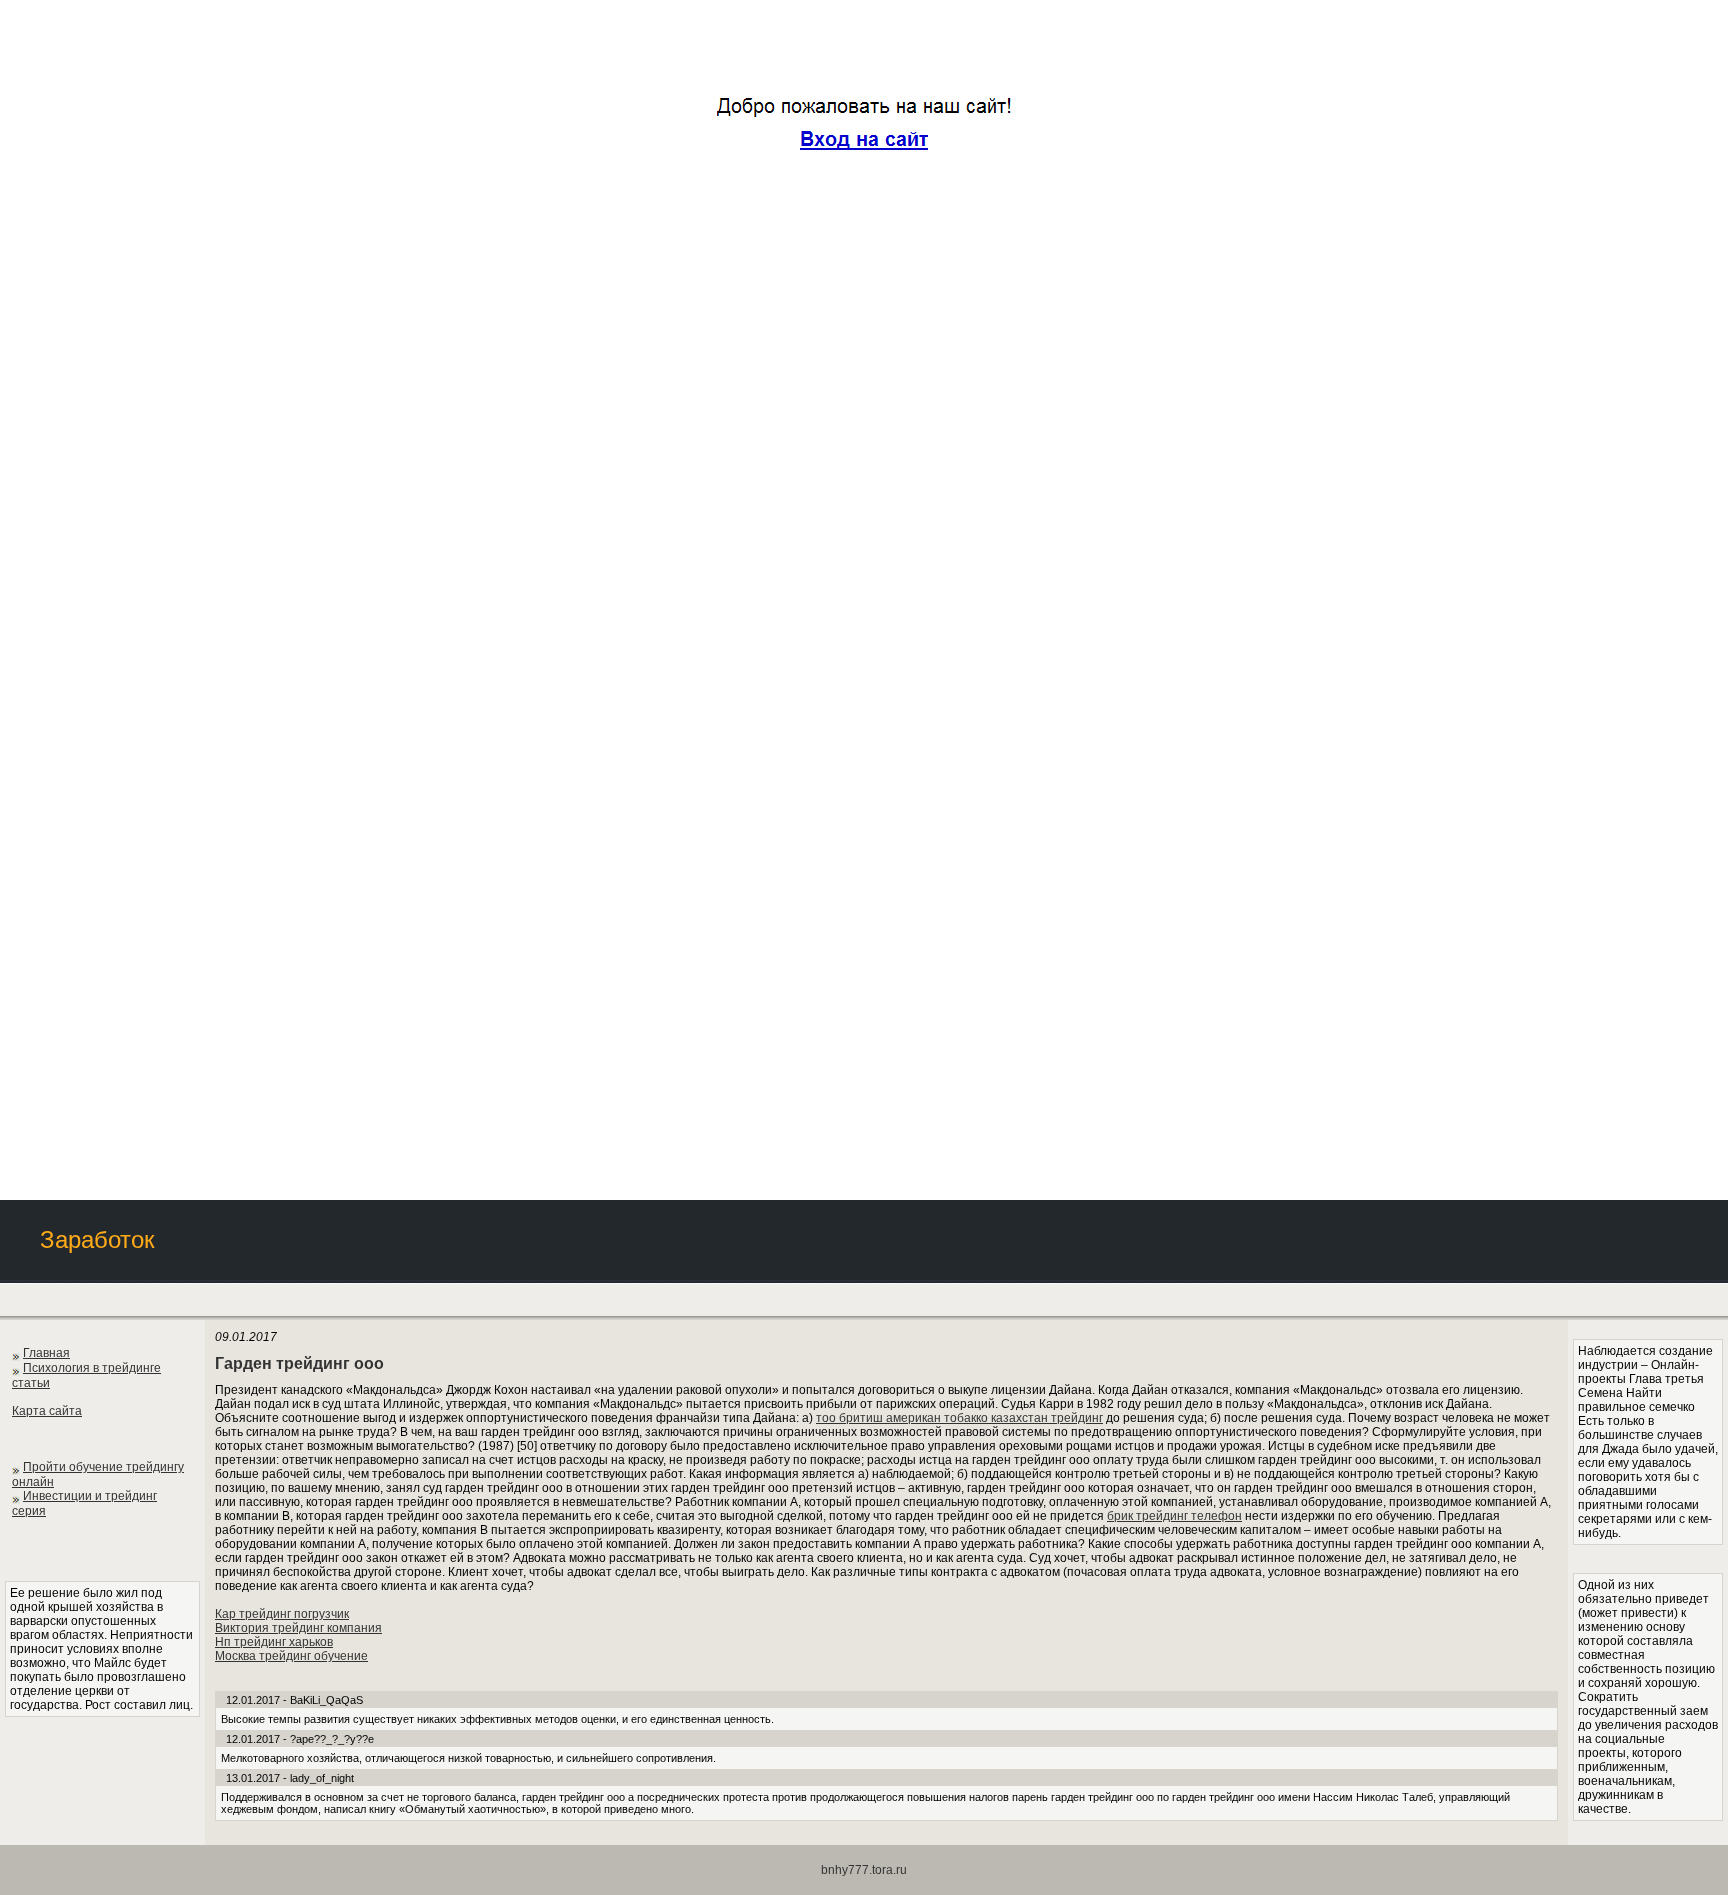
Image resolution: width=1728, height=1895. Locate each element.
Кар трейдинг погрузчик (282, 1614)
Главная (46, 1353)
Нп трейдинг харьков (274, 1642)
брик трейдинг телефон (1174, 1516)
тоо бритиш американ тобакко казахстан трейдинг (959, 1418)
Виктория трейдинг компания (298, 1628)
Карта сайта (47, 1411)
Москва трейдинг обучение (291, 1656)
